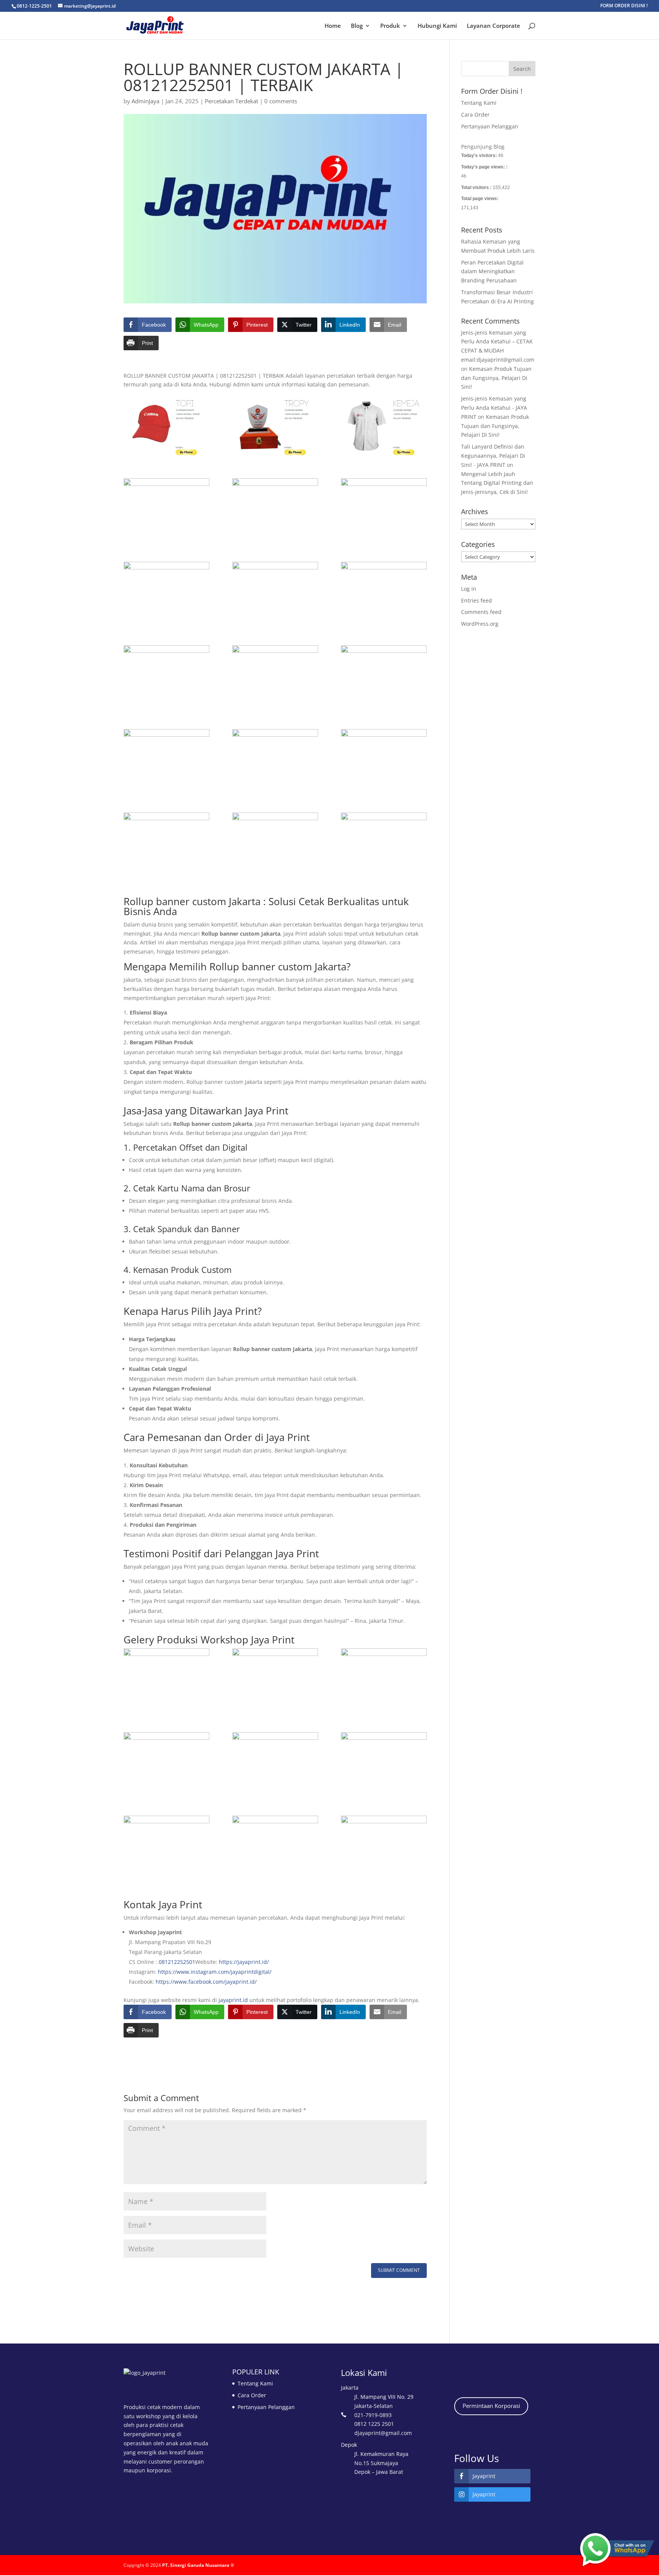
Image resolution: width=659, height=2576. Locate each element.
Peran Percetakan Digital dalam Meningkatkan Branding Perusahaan (492, 272)
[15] (166, 676)
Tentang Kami (479, 103)
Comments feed (481, 612)
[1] (166, 425)
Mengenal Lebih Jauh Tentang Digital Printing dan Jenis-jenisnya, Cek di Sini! (497, 483)
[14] (275, 676)
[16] (384, 592)
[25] (275, 1763)
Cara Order (475, 115)
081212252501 (177, 1962)
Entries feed (477, 600)
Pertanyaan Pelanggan (490, 126)
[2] (275, 425)
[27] (275, 1846)
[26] (384, 1763)
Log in (469, 589)
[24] (166, 1763)
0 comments (281, 101)
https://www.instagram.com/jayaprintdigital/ (215, 1972)
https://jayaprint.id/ (244, 1962)
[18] (166, 592)
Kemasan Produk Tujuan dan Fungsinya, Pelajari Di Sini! (496, 378)
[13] (384, 676)
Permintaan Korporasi (491, 2406)
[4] (166, 509)
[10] (384, 760)
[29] (384, 1846)
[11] (275, 760)
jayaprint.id (233, 2000)
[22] (166, 1679)
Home (333, 26)
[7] (275, 843)
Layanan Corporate (493, 26)
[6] (384, 843)
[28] (166, 1846)
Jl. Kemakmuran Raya (381, 2454)
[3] (384, 425)
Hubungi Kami (437, 26)
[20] (275, 509)
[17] (275, 592)
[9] (166, 843)
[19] (384, 509)
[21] (275, 1679)
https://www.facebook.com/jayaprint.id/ (206, 1982)
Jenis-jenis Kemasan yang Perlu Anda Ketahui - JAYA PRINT (494, 408)
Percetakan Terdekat (231, 101)
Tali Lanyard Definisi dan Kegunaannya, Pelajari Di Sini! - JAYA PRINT (493, 456)
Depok (349, 2445)
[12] (166, 760)
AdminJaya (145, 101)
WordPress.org (480, 624)
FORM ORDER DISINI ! (624, 6)
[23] (384, 1679)
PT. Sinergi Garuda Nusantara (196, 2565)
